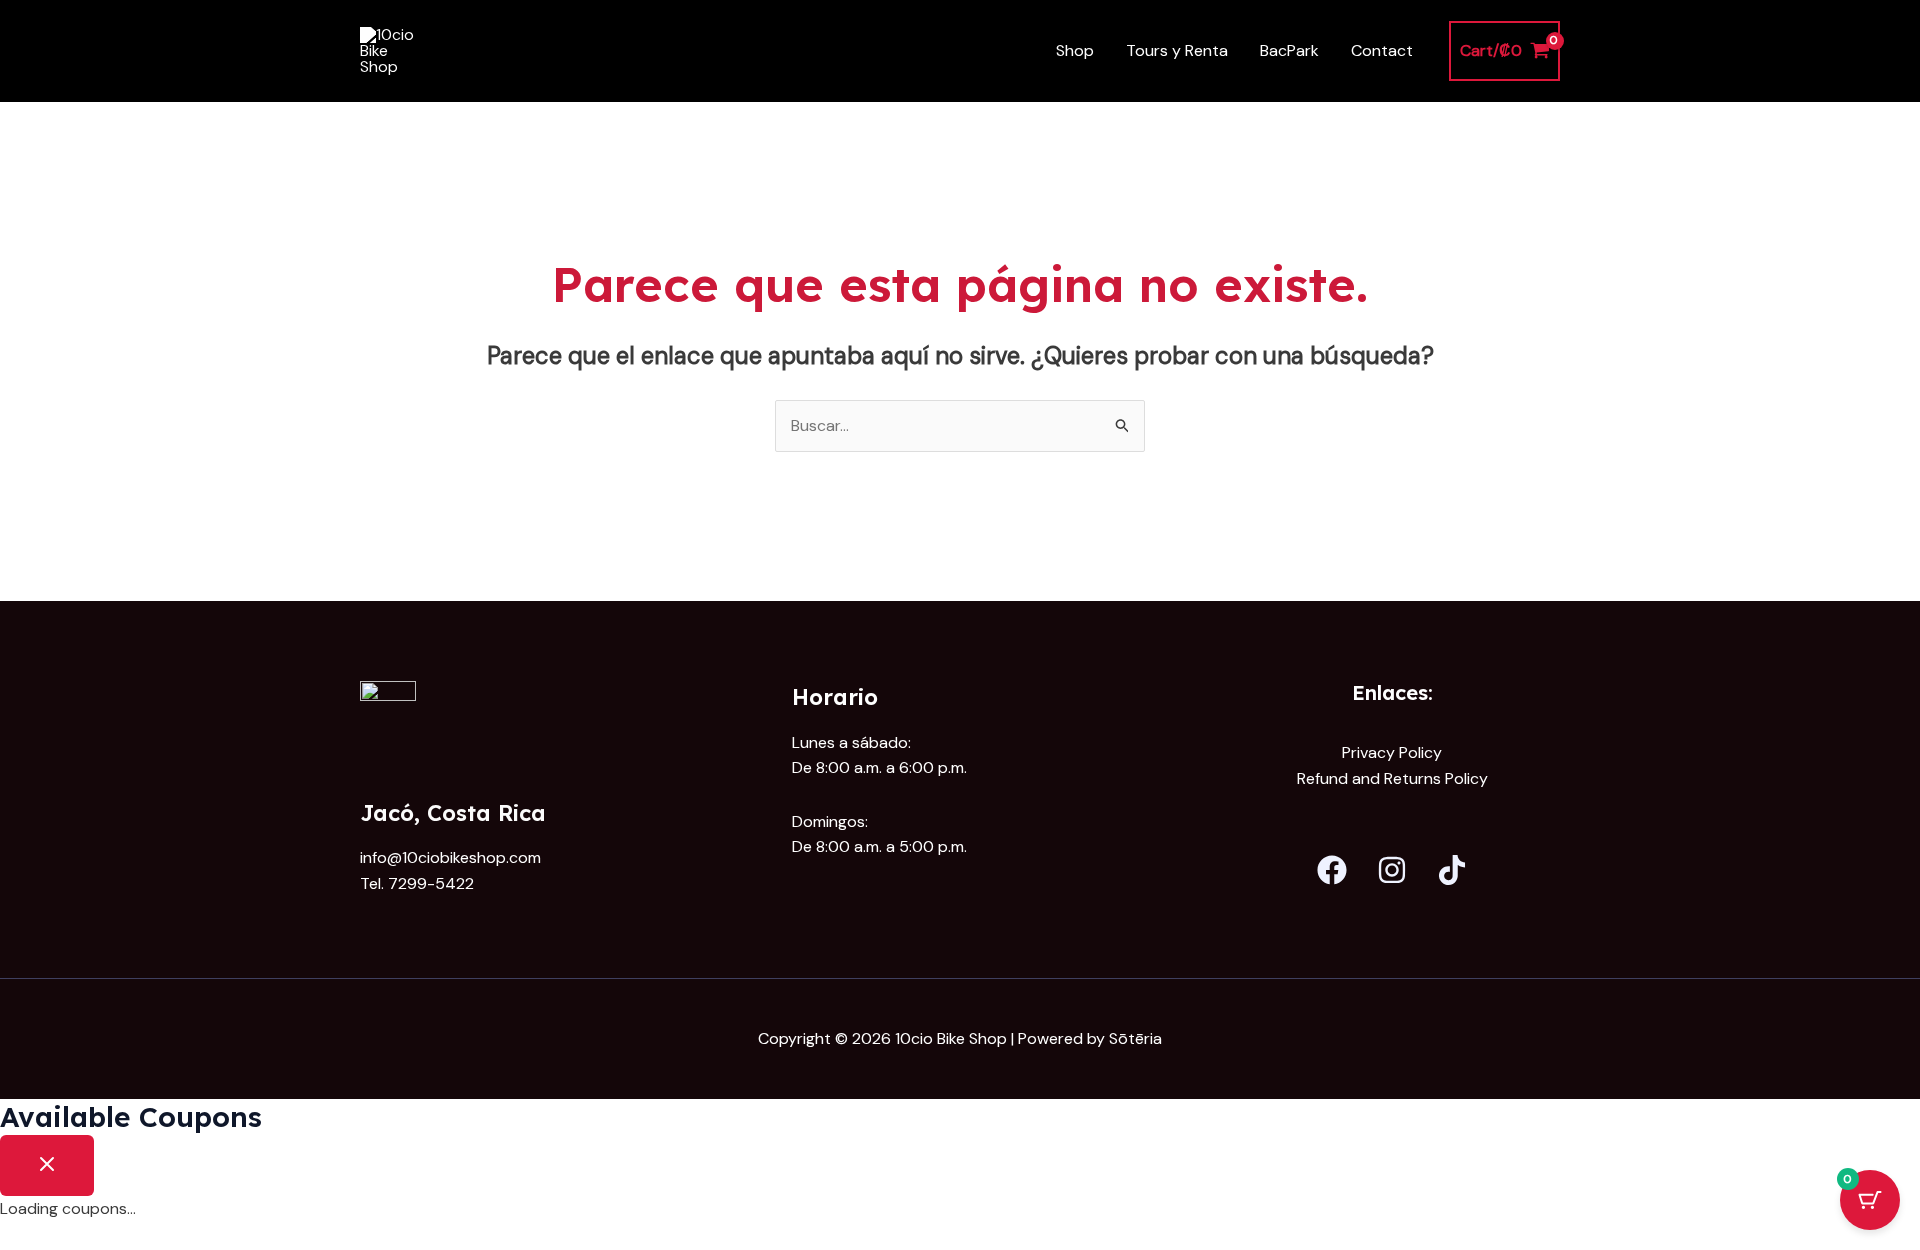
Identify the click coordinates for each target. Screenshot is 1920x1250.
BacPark (1289, 50)
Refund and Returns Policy (1392, 778)
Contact (1382, 50)
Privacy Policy (1392, 752)
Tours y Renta (1177, 50)
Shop (1075, 50)
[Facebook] (1332, 870)
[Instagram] (1392, 870)
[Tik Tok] (1452, 870)
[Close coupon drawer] (47, 1165)
